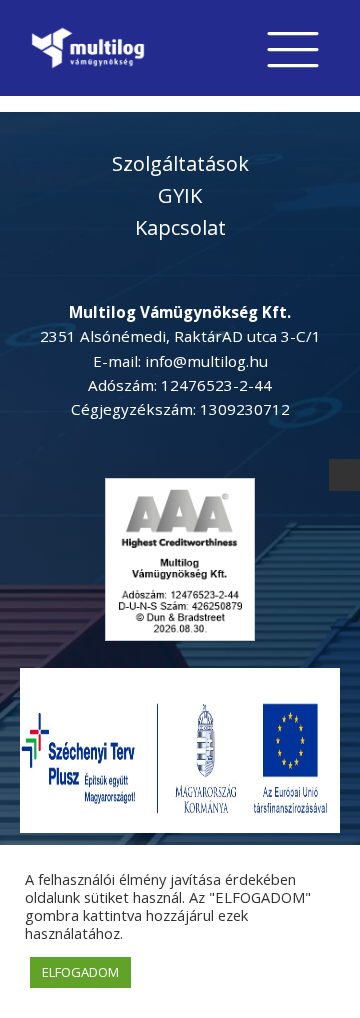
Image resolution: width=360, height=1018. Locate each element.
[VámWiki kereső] (345, 474)
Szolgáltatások (180, 163)
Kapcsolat (180, 227)
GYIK (180, 195)
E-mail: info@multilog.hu (180, 361)
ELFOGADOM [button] (80, 972)
